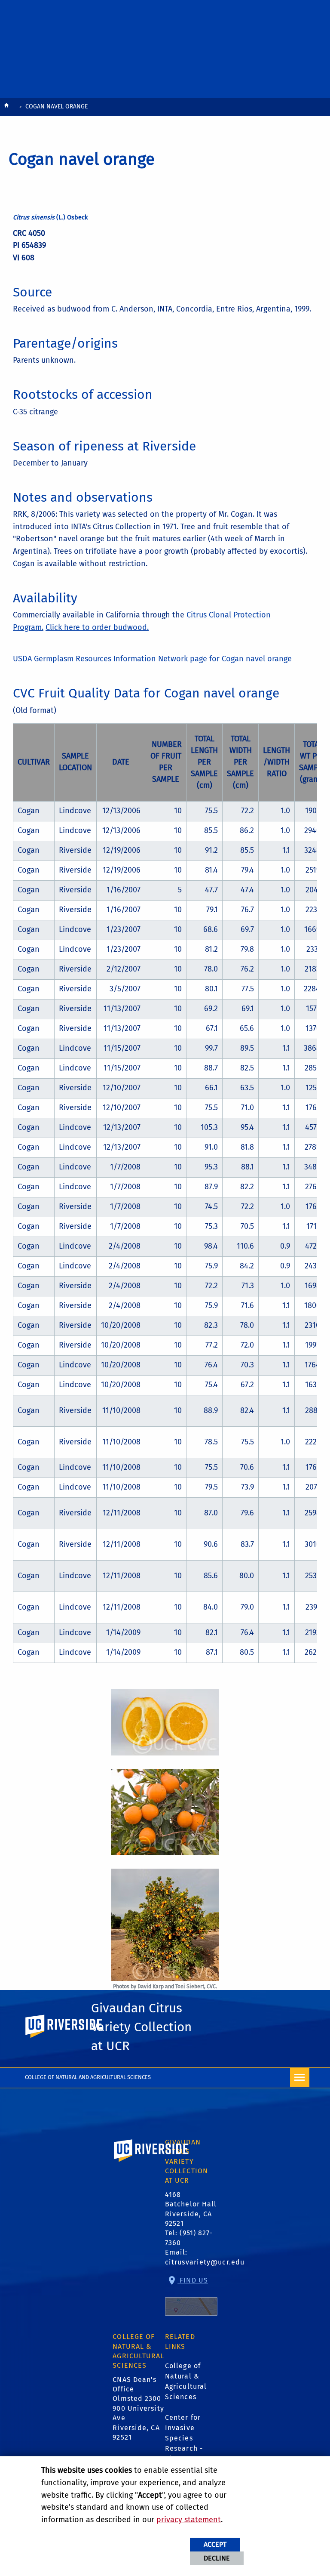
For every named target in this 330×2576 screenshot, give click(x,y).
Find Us (193, 2280)
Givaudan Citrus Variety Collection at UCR (141, 2027)
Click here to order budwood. (97, 627)
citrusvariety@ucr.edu (205, 2262)
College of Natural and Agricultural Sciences (88, 2077)
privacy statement (189, 2520)
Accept (215, 2544)
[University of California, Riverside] (151, 2163)
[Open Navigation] (300, 2078)
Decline (217, 2558)
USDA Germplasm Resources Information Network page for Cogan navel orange (152, 659)
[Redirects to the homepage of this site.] (6, 107)
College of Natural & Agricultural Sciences (186, 2381)
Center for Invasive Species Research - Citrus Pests (186, 2438)
